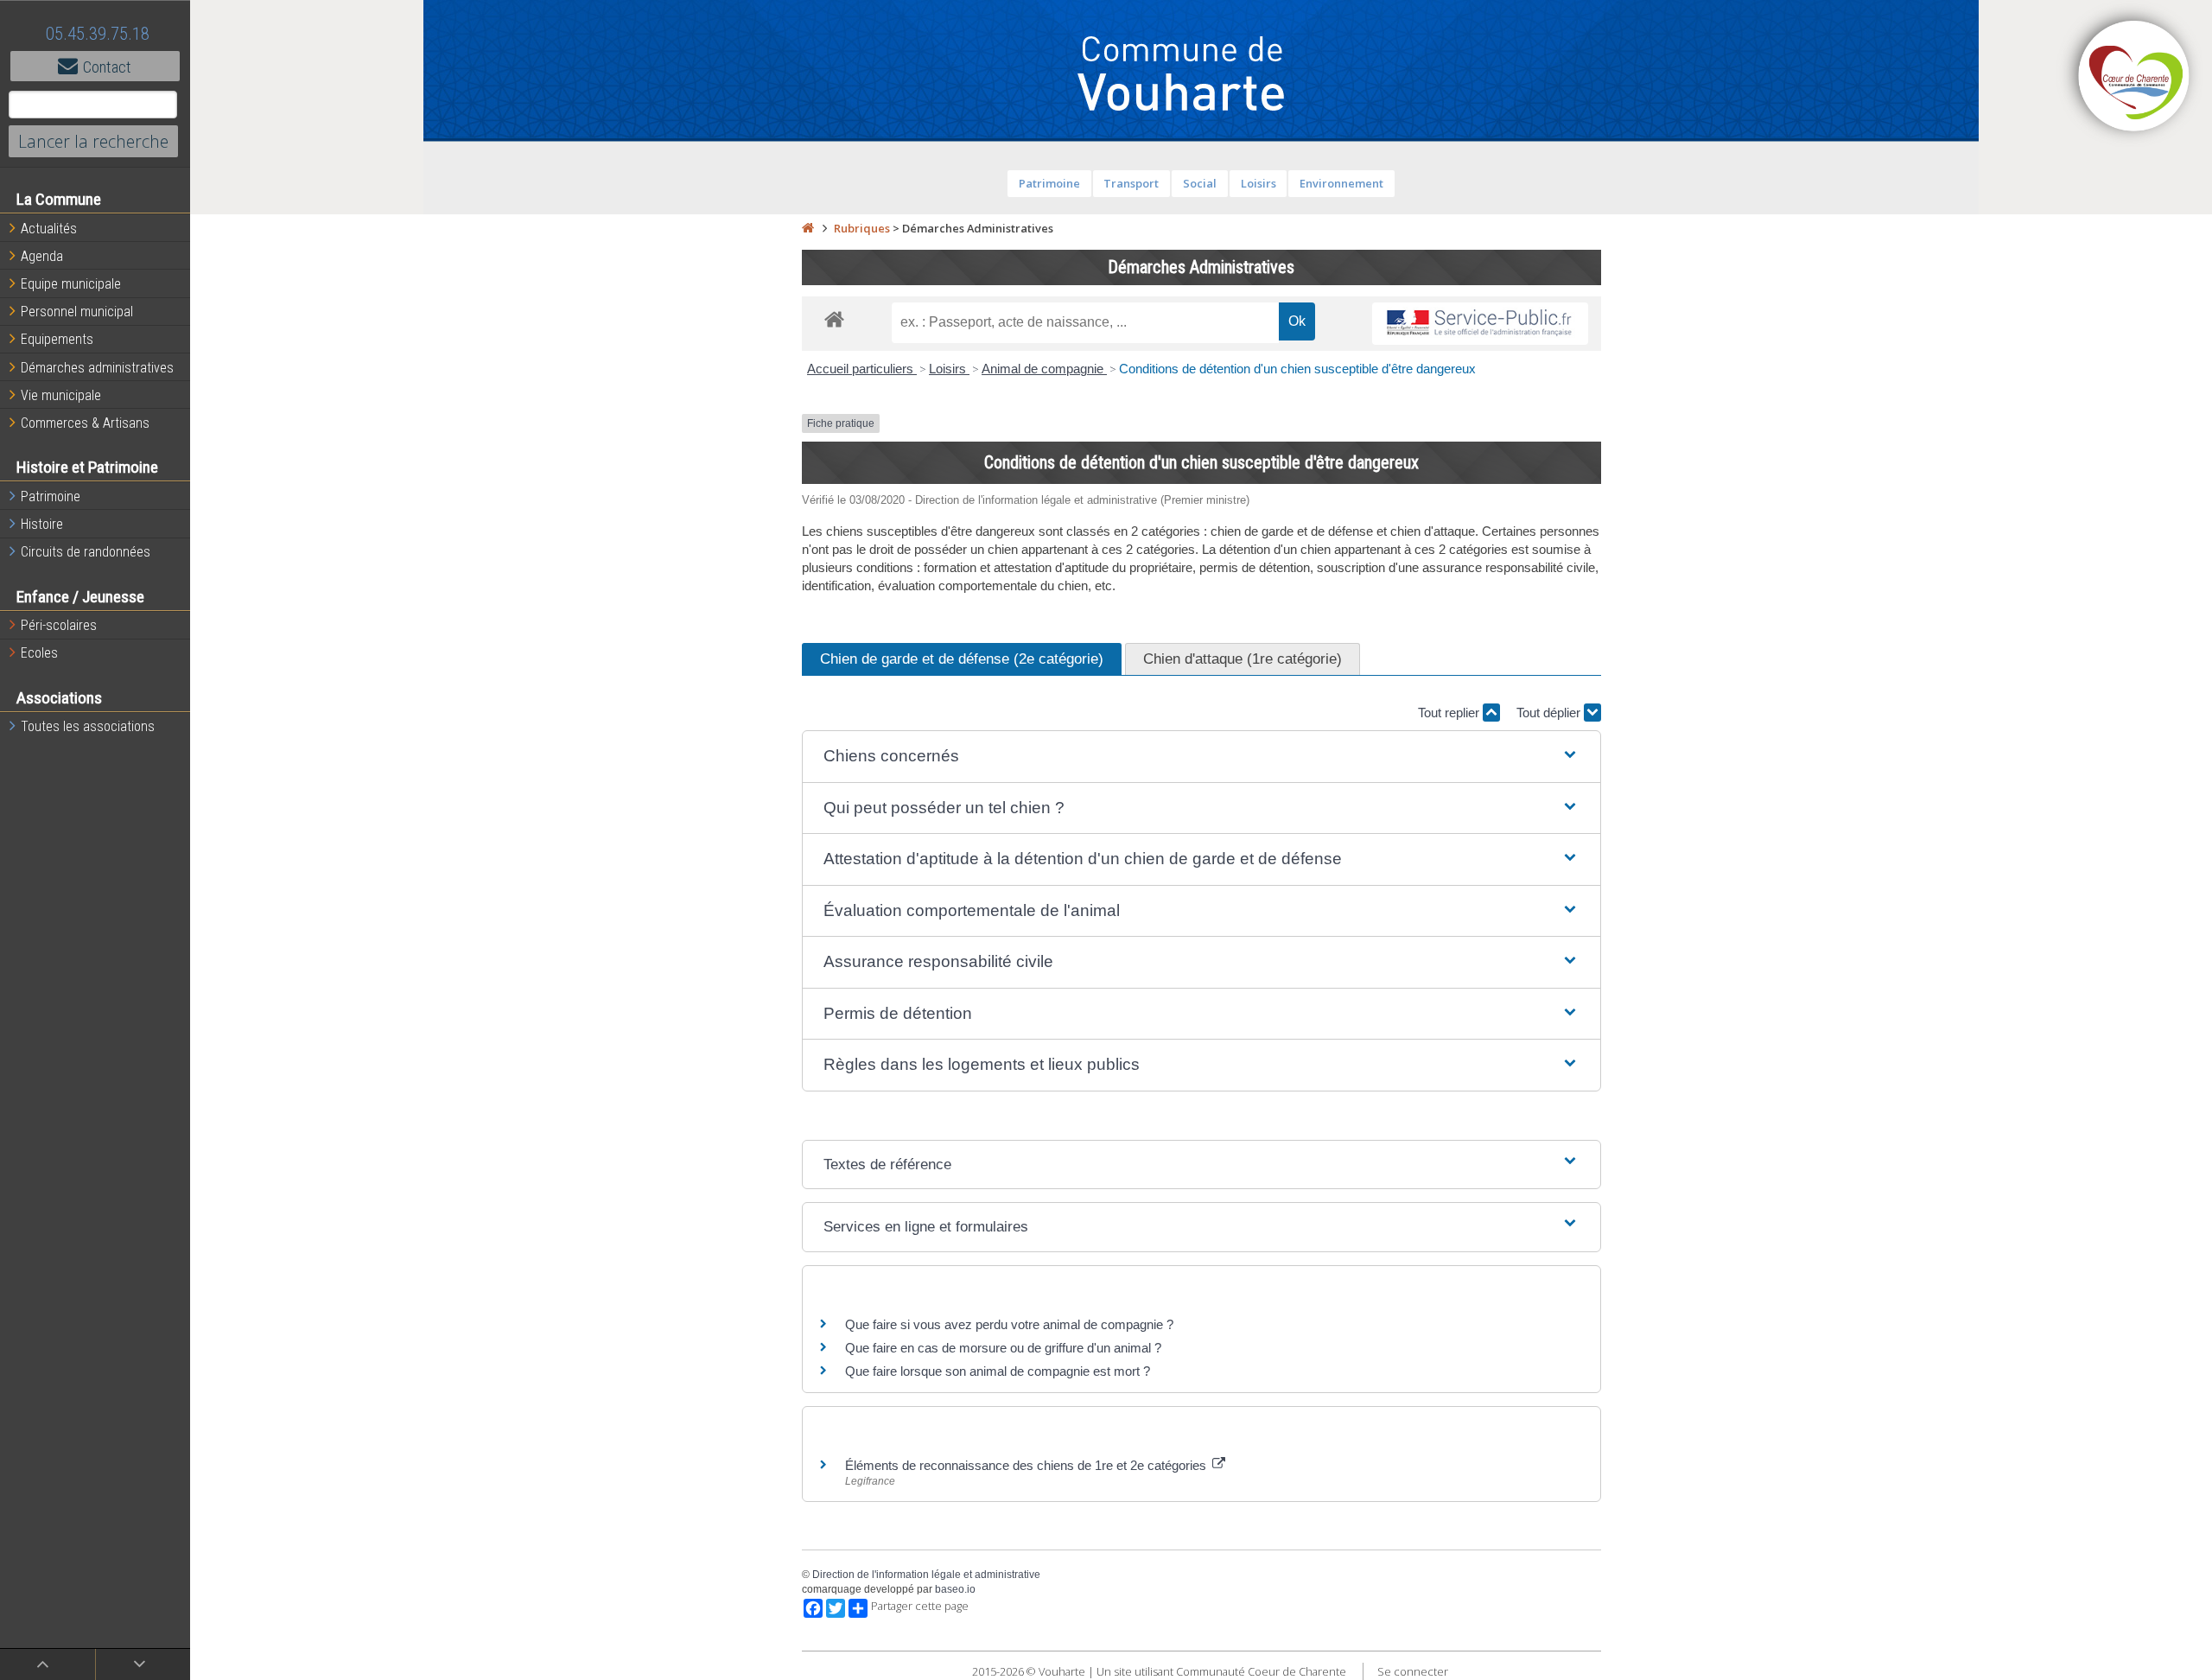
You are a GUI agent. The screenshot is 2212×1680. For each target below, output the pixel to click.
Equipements (57, 339)
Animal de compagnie (1044, 369)
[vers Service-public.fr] (1480, 324)
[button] (1201, 757)
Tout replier (1450, 713)
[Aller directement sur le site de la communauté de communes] (2134, 78)
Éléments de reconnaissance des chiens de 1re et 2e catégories (1027, 1465)
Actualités (49, 229)
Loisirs (1259, 183)
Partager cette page (920, 1606)
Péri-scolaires (59, 625)
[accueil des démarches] (834, 318)
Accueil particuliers (862, 369)
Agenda (42, 256)
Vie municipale (61, 395)
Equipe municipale (71, 284)
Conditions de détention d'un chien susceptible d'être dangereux (1297, 369)
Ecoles (39, 653)
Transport (1131, 183)
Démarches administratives (97, 368)
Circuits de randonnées (86, 552)
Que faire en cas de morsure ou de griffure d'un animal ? (1003, 1348)
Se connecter (1413, 1671)
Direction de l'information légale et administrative (926, 1575)
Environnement (1341, 183)
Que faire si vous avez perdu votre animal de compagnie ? (1009, 1324)
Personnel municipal (77, 312)
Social (1200, 183)
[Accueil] (808, 228)
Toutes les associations (88, 726)
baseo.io (955, 1589)
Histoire (42, 524)
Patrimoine (51, 496)
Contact (107, 67)
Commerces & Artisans (85, 423)
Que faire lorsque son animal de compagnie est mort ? (998, 1371)
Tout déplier (1550, 713)
